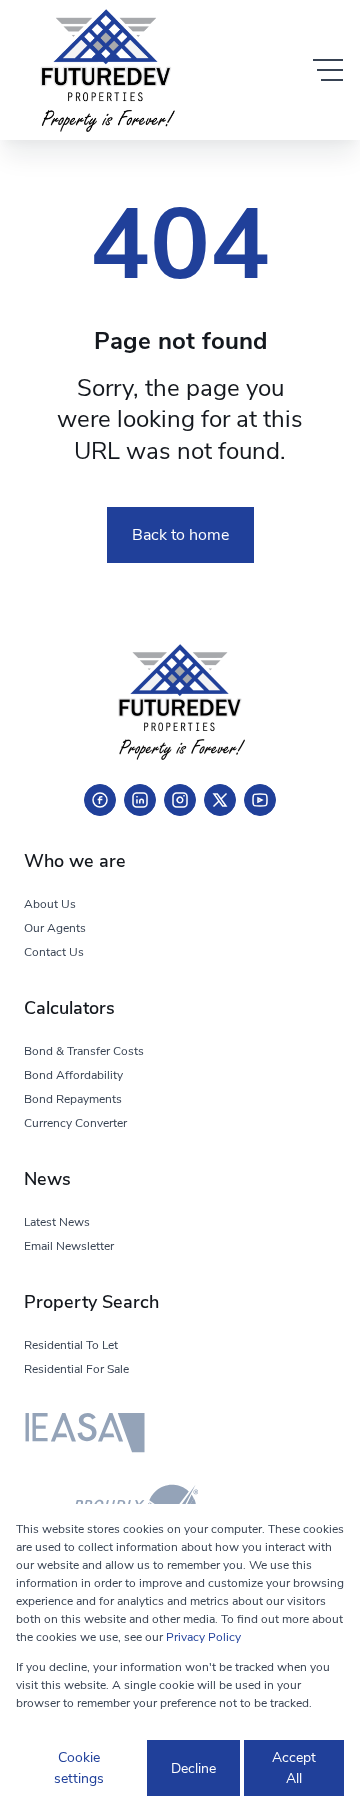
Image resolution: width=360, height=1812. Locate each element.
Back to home (180, 535)
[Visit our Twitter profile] (220, 800)
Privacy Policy (203, 1637)
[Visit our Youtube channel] (260, 800)
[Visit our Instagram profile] (180, 800)
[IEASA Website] (85, 1436)
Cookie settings (79, 1768)
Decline (193, 1768)
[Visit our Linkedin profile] (140, 800)
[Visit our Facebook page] (100, 800)
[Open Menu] (328, 70)
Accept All (294, 1768)
